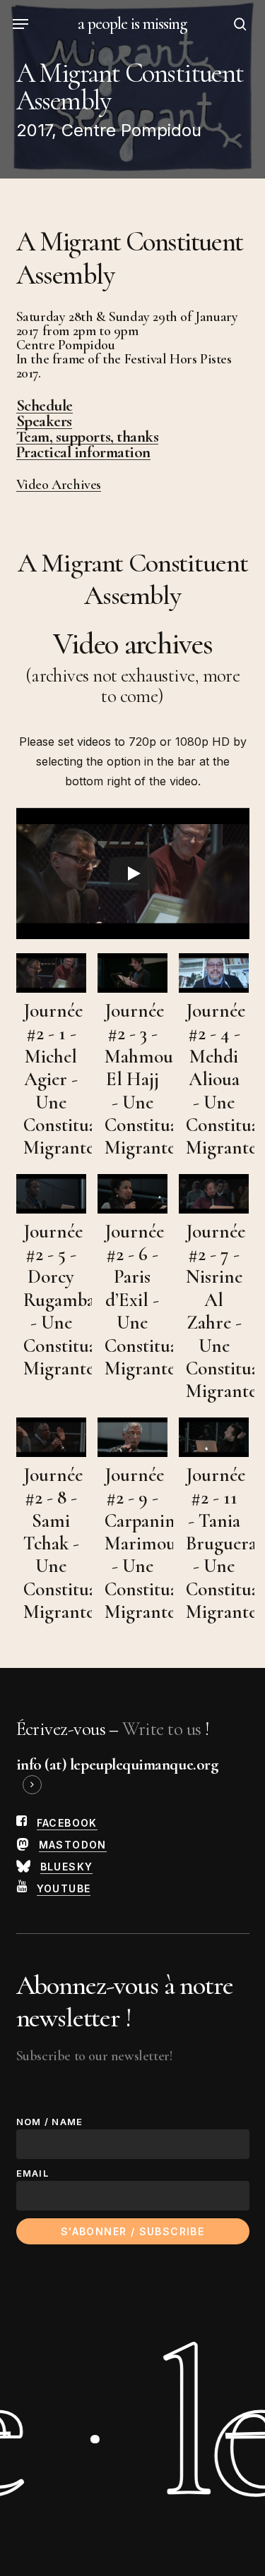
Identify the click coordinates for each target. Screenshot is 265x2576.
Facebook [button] (67, 1823)
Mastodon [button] (73, 1845)
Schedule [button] (45, 406)
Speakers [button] (44, 421)
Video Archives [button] (59, 485)
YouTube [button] (64, 1888)
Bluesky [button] (67, 1867)
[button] (20, 24)
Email (33, 2173)
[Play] (133, 873)
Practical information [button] (83, 452)
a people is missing (133, 24)
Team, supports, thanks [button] (88, 437)
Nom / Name (50, 2122)
